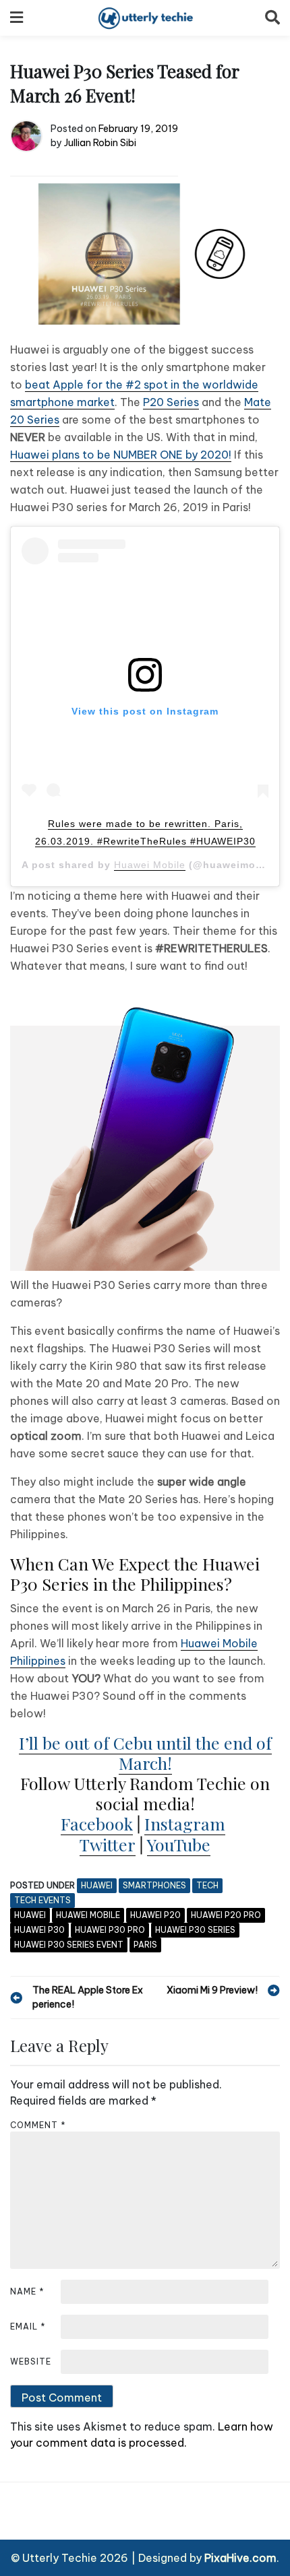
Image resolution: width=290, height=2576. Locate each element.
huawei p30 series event (69, 1945)
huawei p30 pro (110, 1930)
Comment (38, 2125)
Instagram (185, 1823)
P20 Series (171, 402)
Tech (207, 1885)
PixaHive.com (240, 2558)
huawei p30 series (195, 1930)
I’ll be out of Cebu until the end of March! (145, 1753)
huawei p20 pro (226, 1915)
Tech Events (42, 1900)
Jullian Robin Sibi (100, 143)
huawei (30, 1915)
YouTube (179, 1844)
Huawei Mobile (150, 865)
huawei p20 (155, 1915)
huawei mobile (88, 1915)
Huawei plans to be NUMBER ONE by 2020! (121, 455)
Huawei (97, 1885)
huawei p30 (39, 1930)
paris (145, 1945)
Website (31, 2362)
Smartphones (154, 1885)
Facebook (97, 1823)
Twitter (108, 1844)
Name (27, 2291)
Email (28, 2326)
